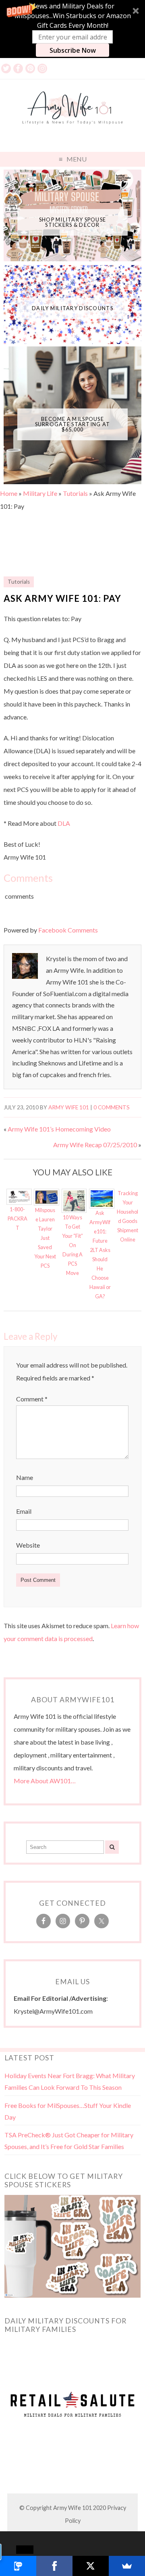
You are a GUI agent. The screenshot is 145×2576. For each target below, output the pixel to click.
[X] (91, 2566)
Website (28, 1545)
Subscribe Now (73, 50)
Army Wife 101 (69, 1107)
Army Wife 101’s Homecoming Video (59, 1129)
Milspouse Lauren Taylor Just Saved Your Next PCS (45, 1238)
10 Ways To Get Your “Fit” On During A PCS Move (72, 1245)
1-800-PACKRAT (18, 1219)
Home (9, 493)
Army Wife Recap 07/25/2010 (95, 1145)
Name (25, 1477)
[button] (72, 29)
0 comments (112, 1107)
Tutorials (75, 493)
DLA (64, 823)
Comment (32, 1399)
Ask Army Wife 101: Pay (62, 598)
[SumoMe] (127, 2566)
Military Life (40, 493)
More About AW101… (45, 1781)
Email (24, 1511)
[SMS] (18, 2566)
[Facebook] (54, 2566)
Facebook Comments (68, 930)
